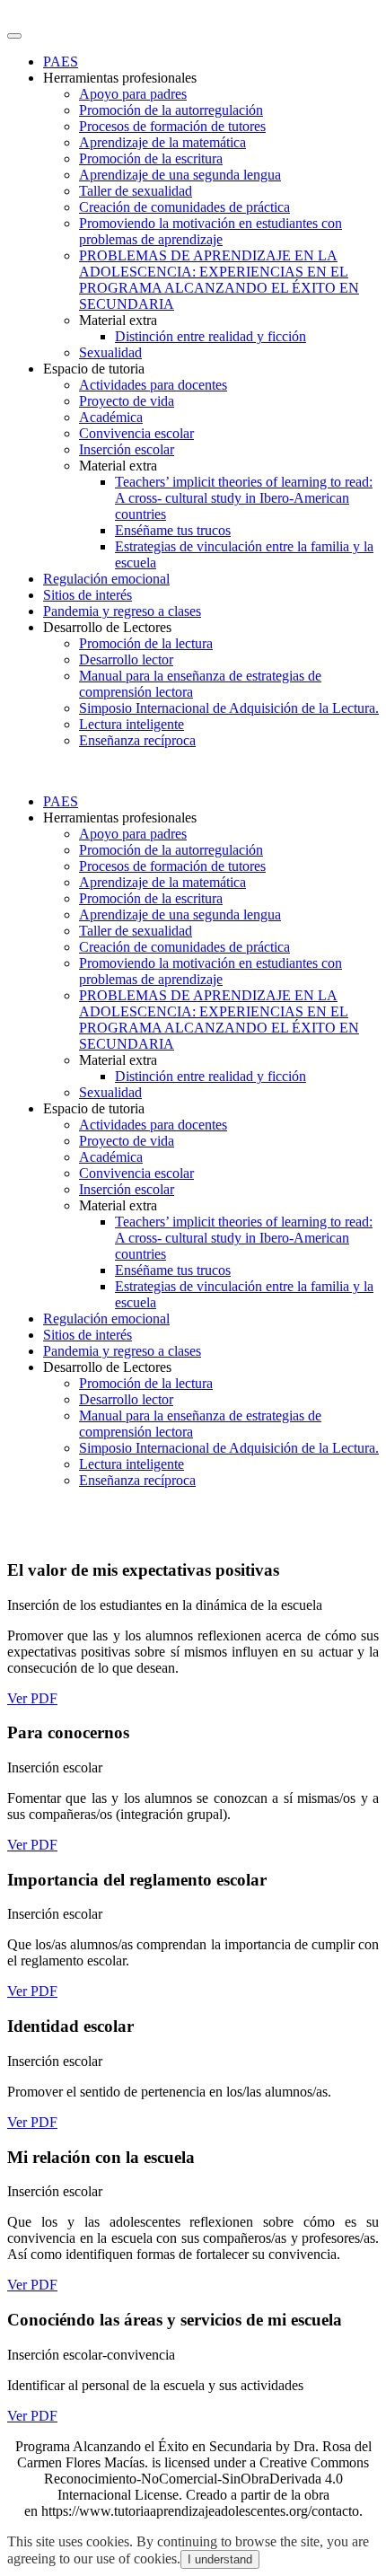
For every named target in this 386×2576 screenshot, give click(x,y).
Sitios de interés (88, 595)
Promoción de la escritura (151, 158)
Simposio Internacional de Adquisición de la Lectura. (229, 708)
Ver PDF (32, 1698)
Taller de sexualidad (136, 191)
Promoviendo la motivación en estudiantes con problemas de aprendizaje (211, 231)
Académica (111, 417)
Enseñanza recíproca (137, 740)
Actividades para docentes (153, 385)
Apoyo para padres (133, 94)
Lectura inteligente (132, 724)
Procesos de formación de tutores (172, 126)
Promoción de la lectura (146, 643)
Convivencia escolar (136, 433)
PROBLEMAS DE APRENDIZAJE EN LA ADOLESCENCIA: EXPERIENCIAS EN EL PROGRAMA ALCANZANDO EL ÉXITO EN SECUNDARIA (219, 280)
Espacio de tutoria (94, 369)
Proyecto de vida (127, 401)
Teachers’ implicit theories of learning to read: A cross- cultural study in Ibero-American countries (244, 498)
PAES (61, 62)
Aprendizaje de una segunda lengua (180, 175)
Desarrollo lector (126, 659)
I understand (220, 2559)
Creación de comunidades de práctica (184, 207)
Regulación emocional (106, 579)
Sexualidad (110, 352)
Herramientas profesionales (120, 78)
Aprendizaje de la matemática (162, 142)
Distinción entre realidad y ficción (211, 336)
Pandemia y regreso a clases (122, 611)
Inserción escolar (127, 449)
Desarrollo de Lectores (107, 627)
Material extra (118, 320)
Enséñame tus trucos (173, 530)
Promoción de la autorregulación (171, 110)
